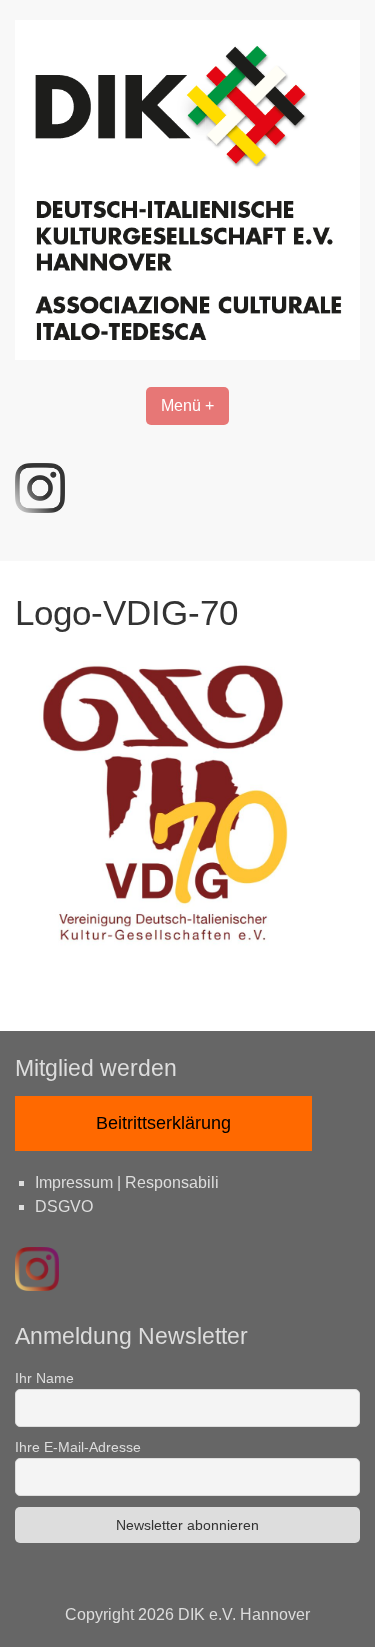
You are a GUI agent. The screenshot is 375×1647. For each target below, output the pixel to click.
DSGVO (64, 1206)
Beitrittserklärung (163, 1123)
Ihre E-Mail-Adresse (78, 1447)
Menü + (187, 405)
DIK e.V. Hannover (244, 1614)
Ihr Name (44, 1378)
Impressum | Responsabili (127, 1182)
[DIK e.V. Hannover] (187, 354)
